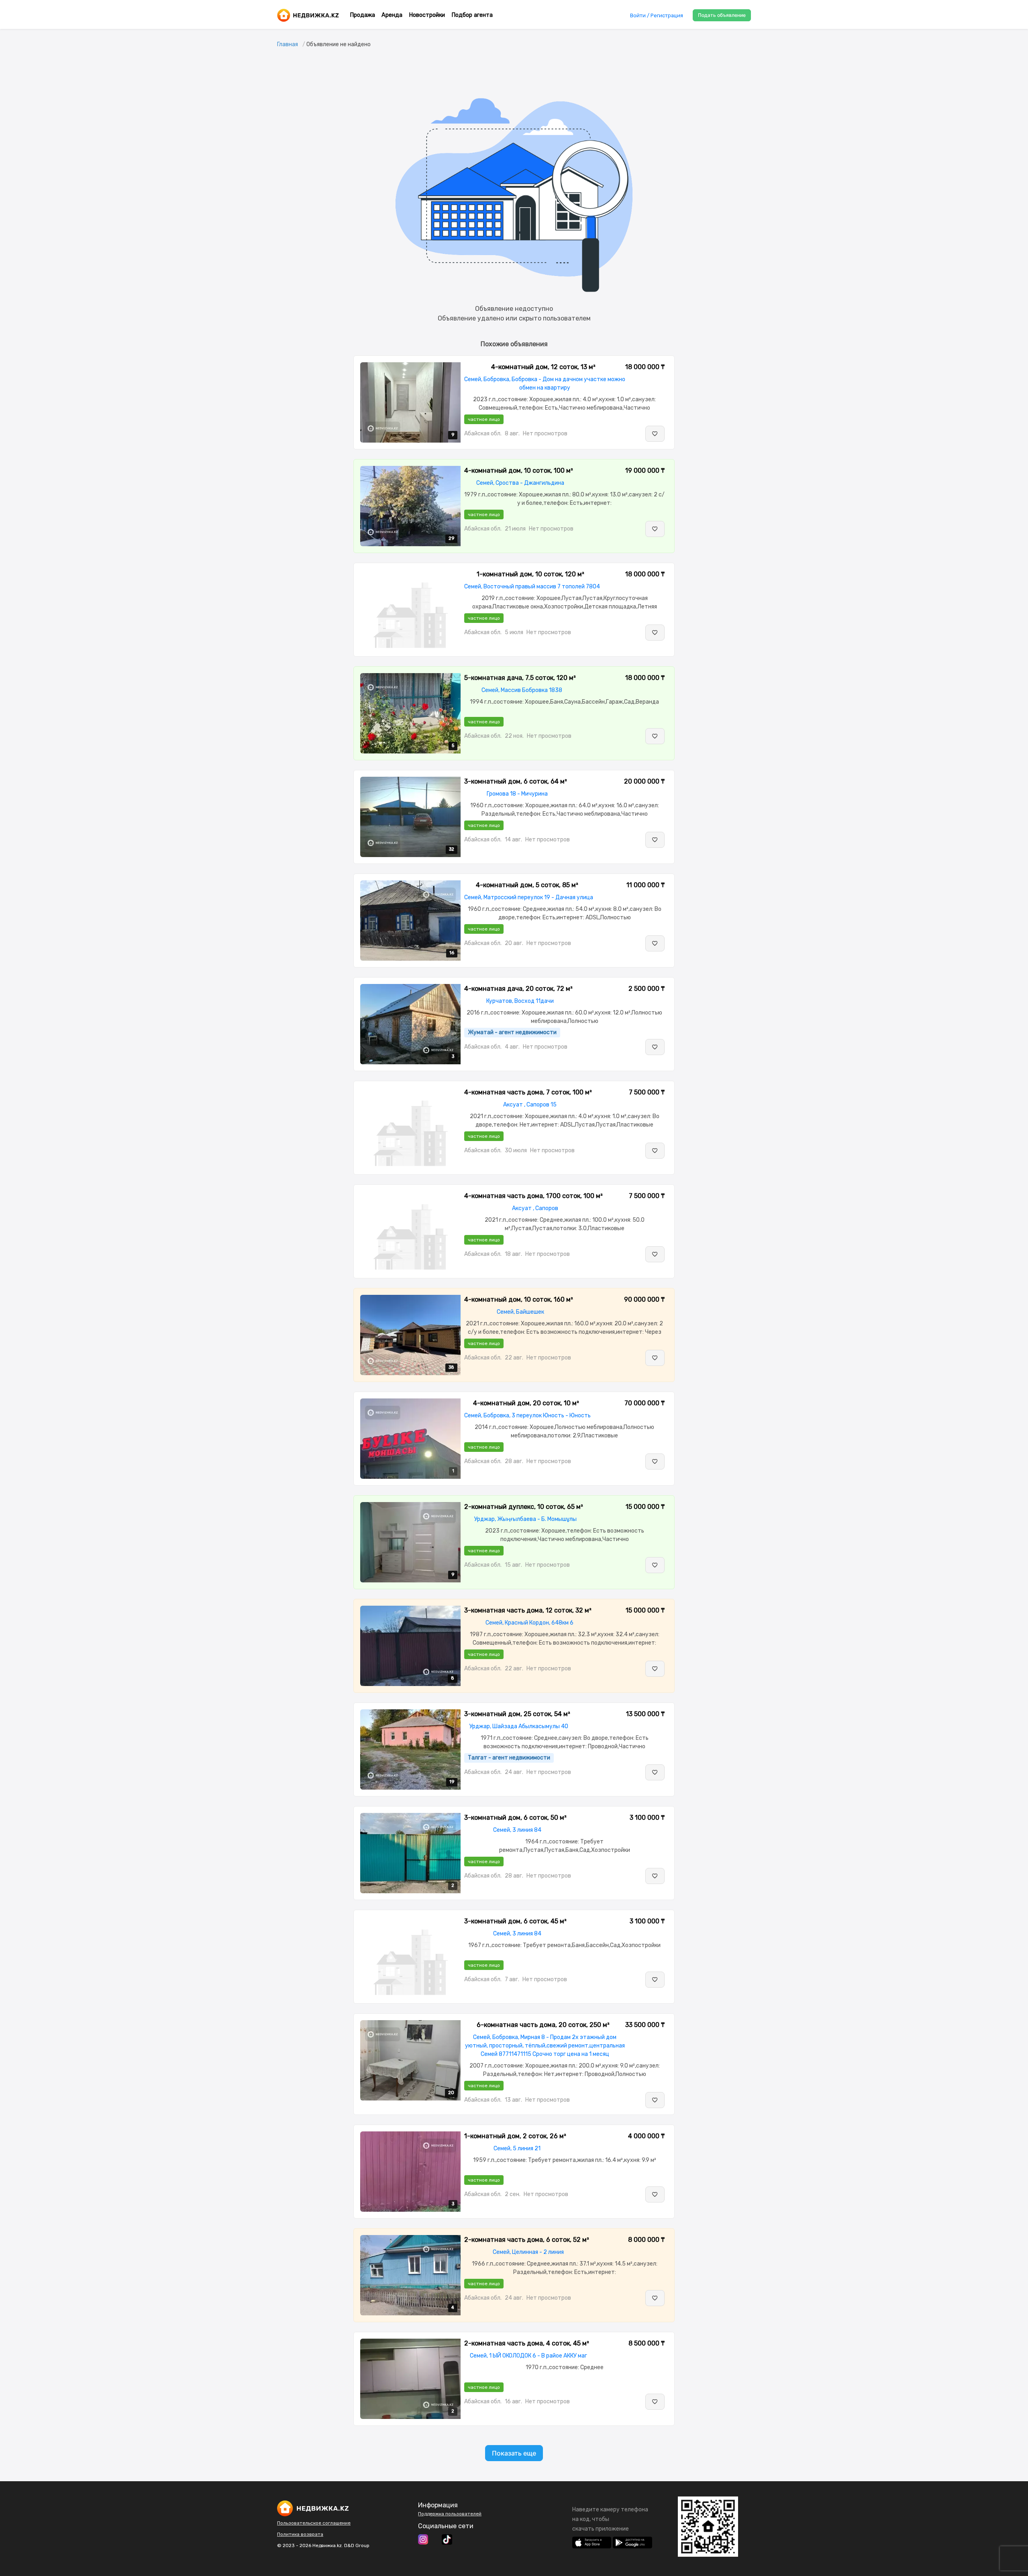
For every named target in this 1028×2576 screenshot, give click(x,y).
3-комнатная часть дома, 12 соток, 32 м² (528, 1610)
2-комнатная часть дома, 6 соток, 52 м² (527, 2240)
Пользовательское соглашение (314, 2523)
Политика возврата (300, 2534)
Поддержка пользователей (450, 2514)
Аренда (392, 15)
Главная (288, 44)
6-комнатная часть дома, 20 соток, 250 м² (543, 2025)
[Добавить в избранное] (655, 434)
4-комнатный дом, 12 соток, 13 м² (543, 367)
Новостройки (427, 15)
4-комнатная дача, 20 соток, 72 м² (518, 989)
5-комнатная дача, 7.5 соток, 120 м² (520, 678)
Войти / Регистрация (657, 15)
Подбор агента (472, 15)
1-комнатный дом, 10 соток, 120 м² (530, 574)
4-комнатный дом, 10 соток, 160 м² (519, 1299)
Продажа (362, 15)
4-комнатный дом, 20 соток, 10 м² (526, 1403)
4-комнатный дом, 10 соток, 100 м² (519, 470)
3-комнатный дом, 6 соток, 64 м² (516, 781)
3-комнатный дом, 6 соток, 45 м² (515, 1921)
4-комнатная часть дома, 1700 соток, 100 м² (533, 1196)
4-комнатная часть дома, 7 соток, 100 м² (528, 1092)
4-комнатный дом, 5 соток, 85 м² (527, 885)
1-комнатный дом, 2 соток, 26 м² (515, 2136)
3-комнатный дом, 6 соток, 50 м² (515, 1818)
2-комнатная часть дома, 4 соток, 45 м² (527, 2343)
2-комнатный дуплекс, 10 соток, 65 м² (524, 1507)
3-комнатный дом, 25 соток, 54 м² (517, 1714)
